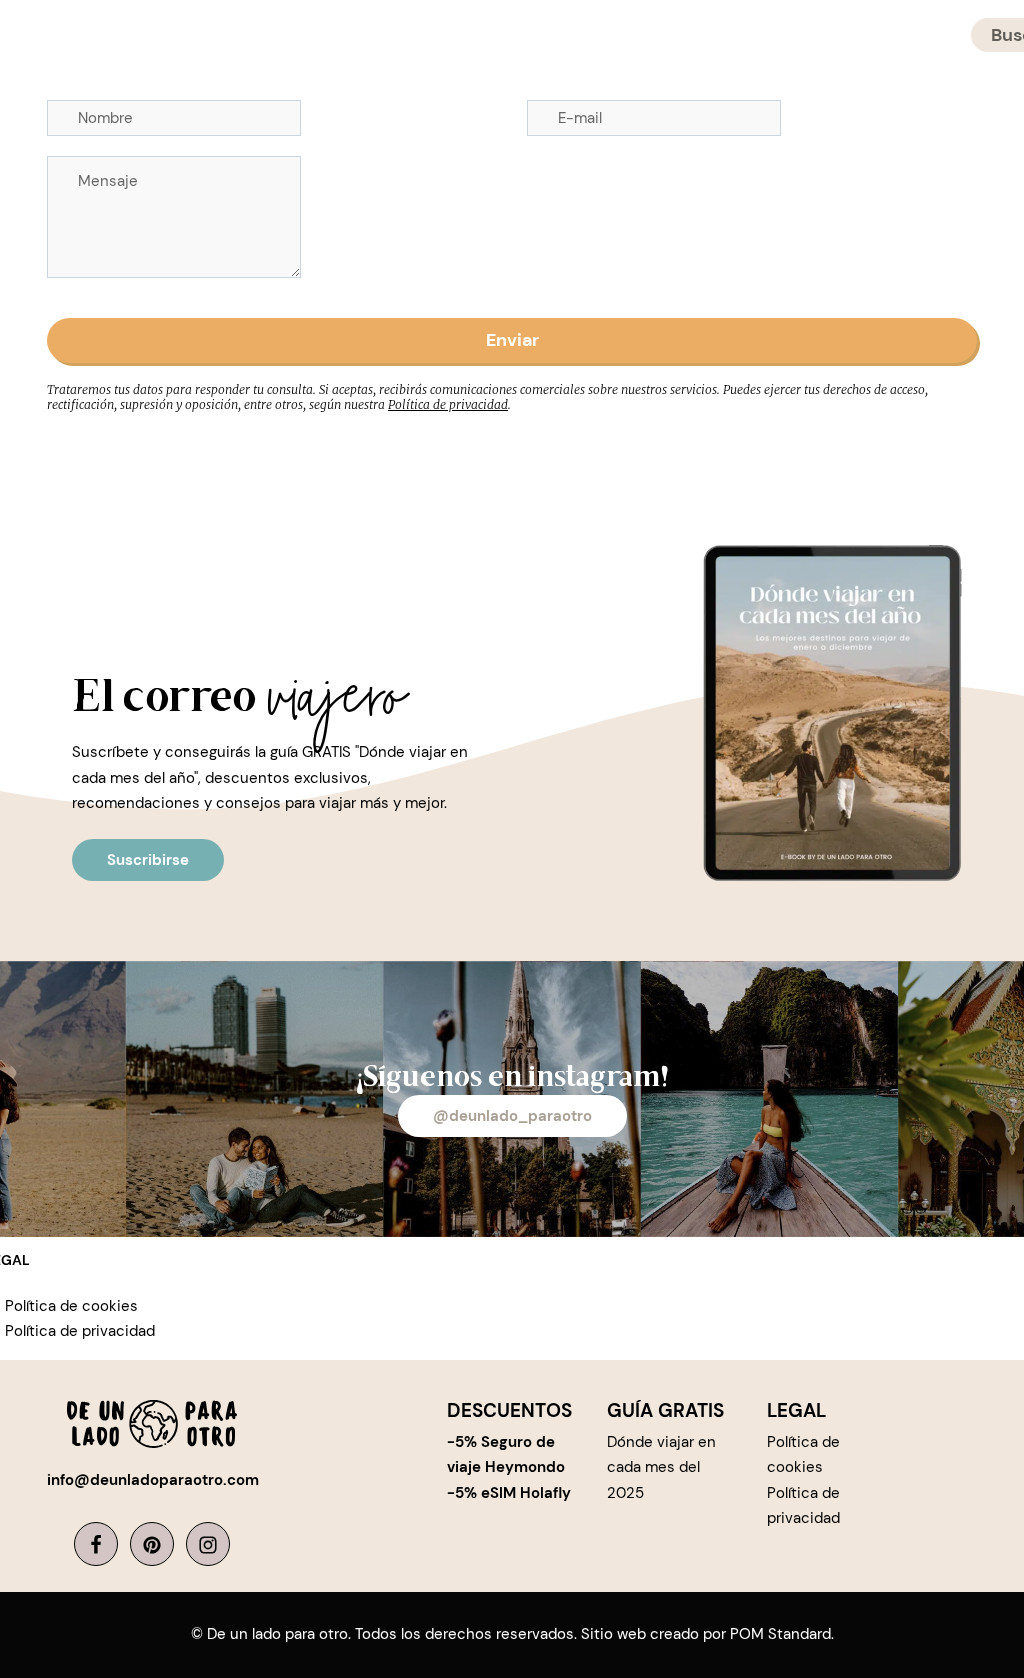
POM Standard (780, 1634)
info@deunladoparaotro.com (153, 1480)
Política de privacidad (448, 404)
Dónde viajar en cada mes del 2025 (661, 1467)
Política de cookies (71, 1306)
